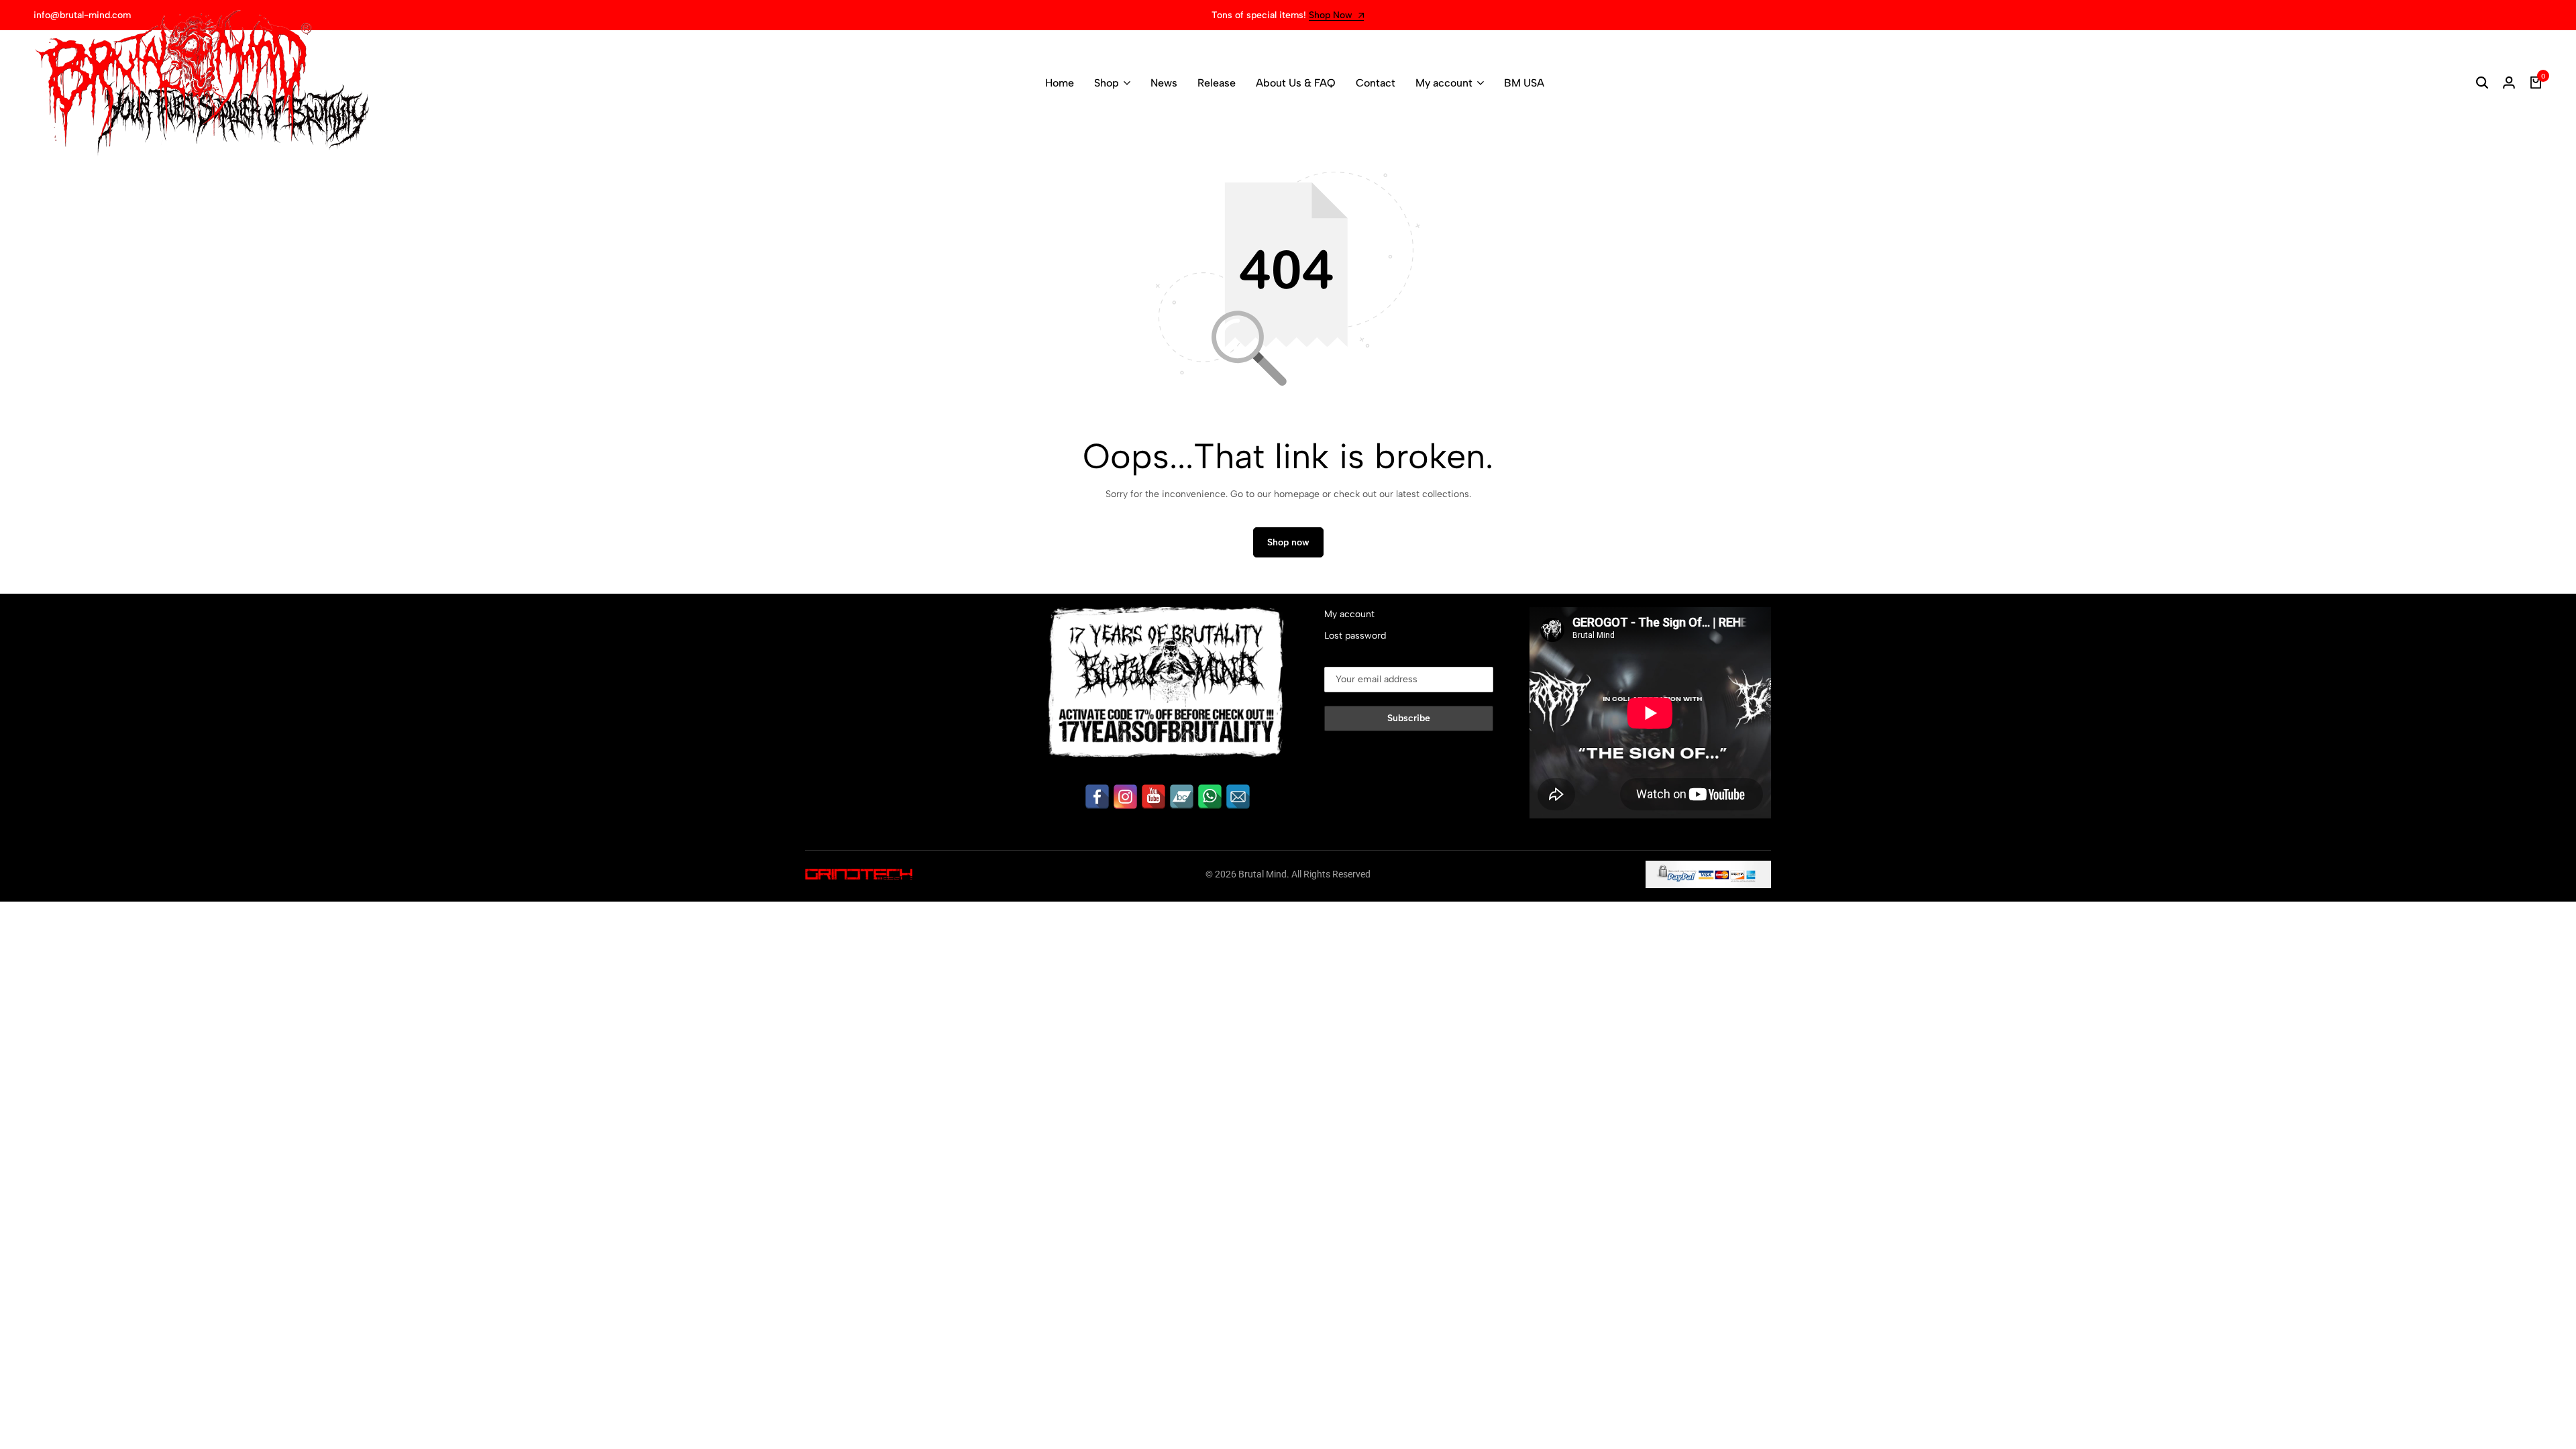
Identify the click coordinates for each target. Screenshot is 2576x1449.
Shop (1107, 83)
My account (1444, 83)
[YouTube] (1153, 797)
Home (1060, 83)
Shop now (1288, 542)
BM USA (1524, 83)
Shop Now (1332, 16)
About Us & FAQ (1296, 83)
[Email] (1238, 797)
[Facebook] (1097, 797)
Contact (1376, 83)
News (1164, 83)
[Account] (2509, 83)
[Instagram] (1125, 797)
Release (1217, 83)
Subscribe (1409, 718)
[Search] (2482, 83)
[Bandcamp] (1182, 797)
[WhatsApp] (1210, 797)
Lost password (1355, 636)
